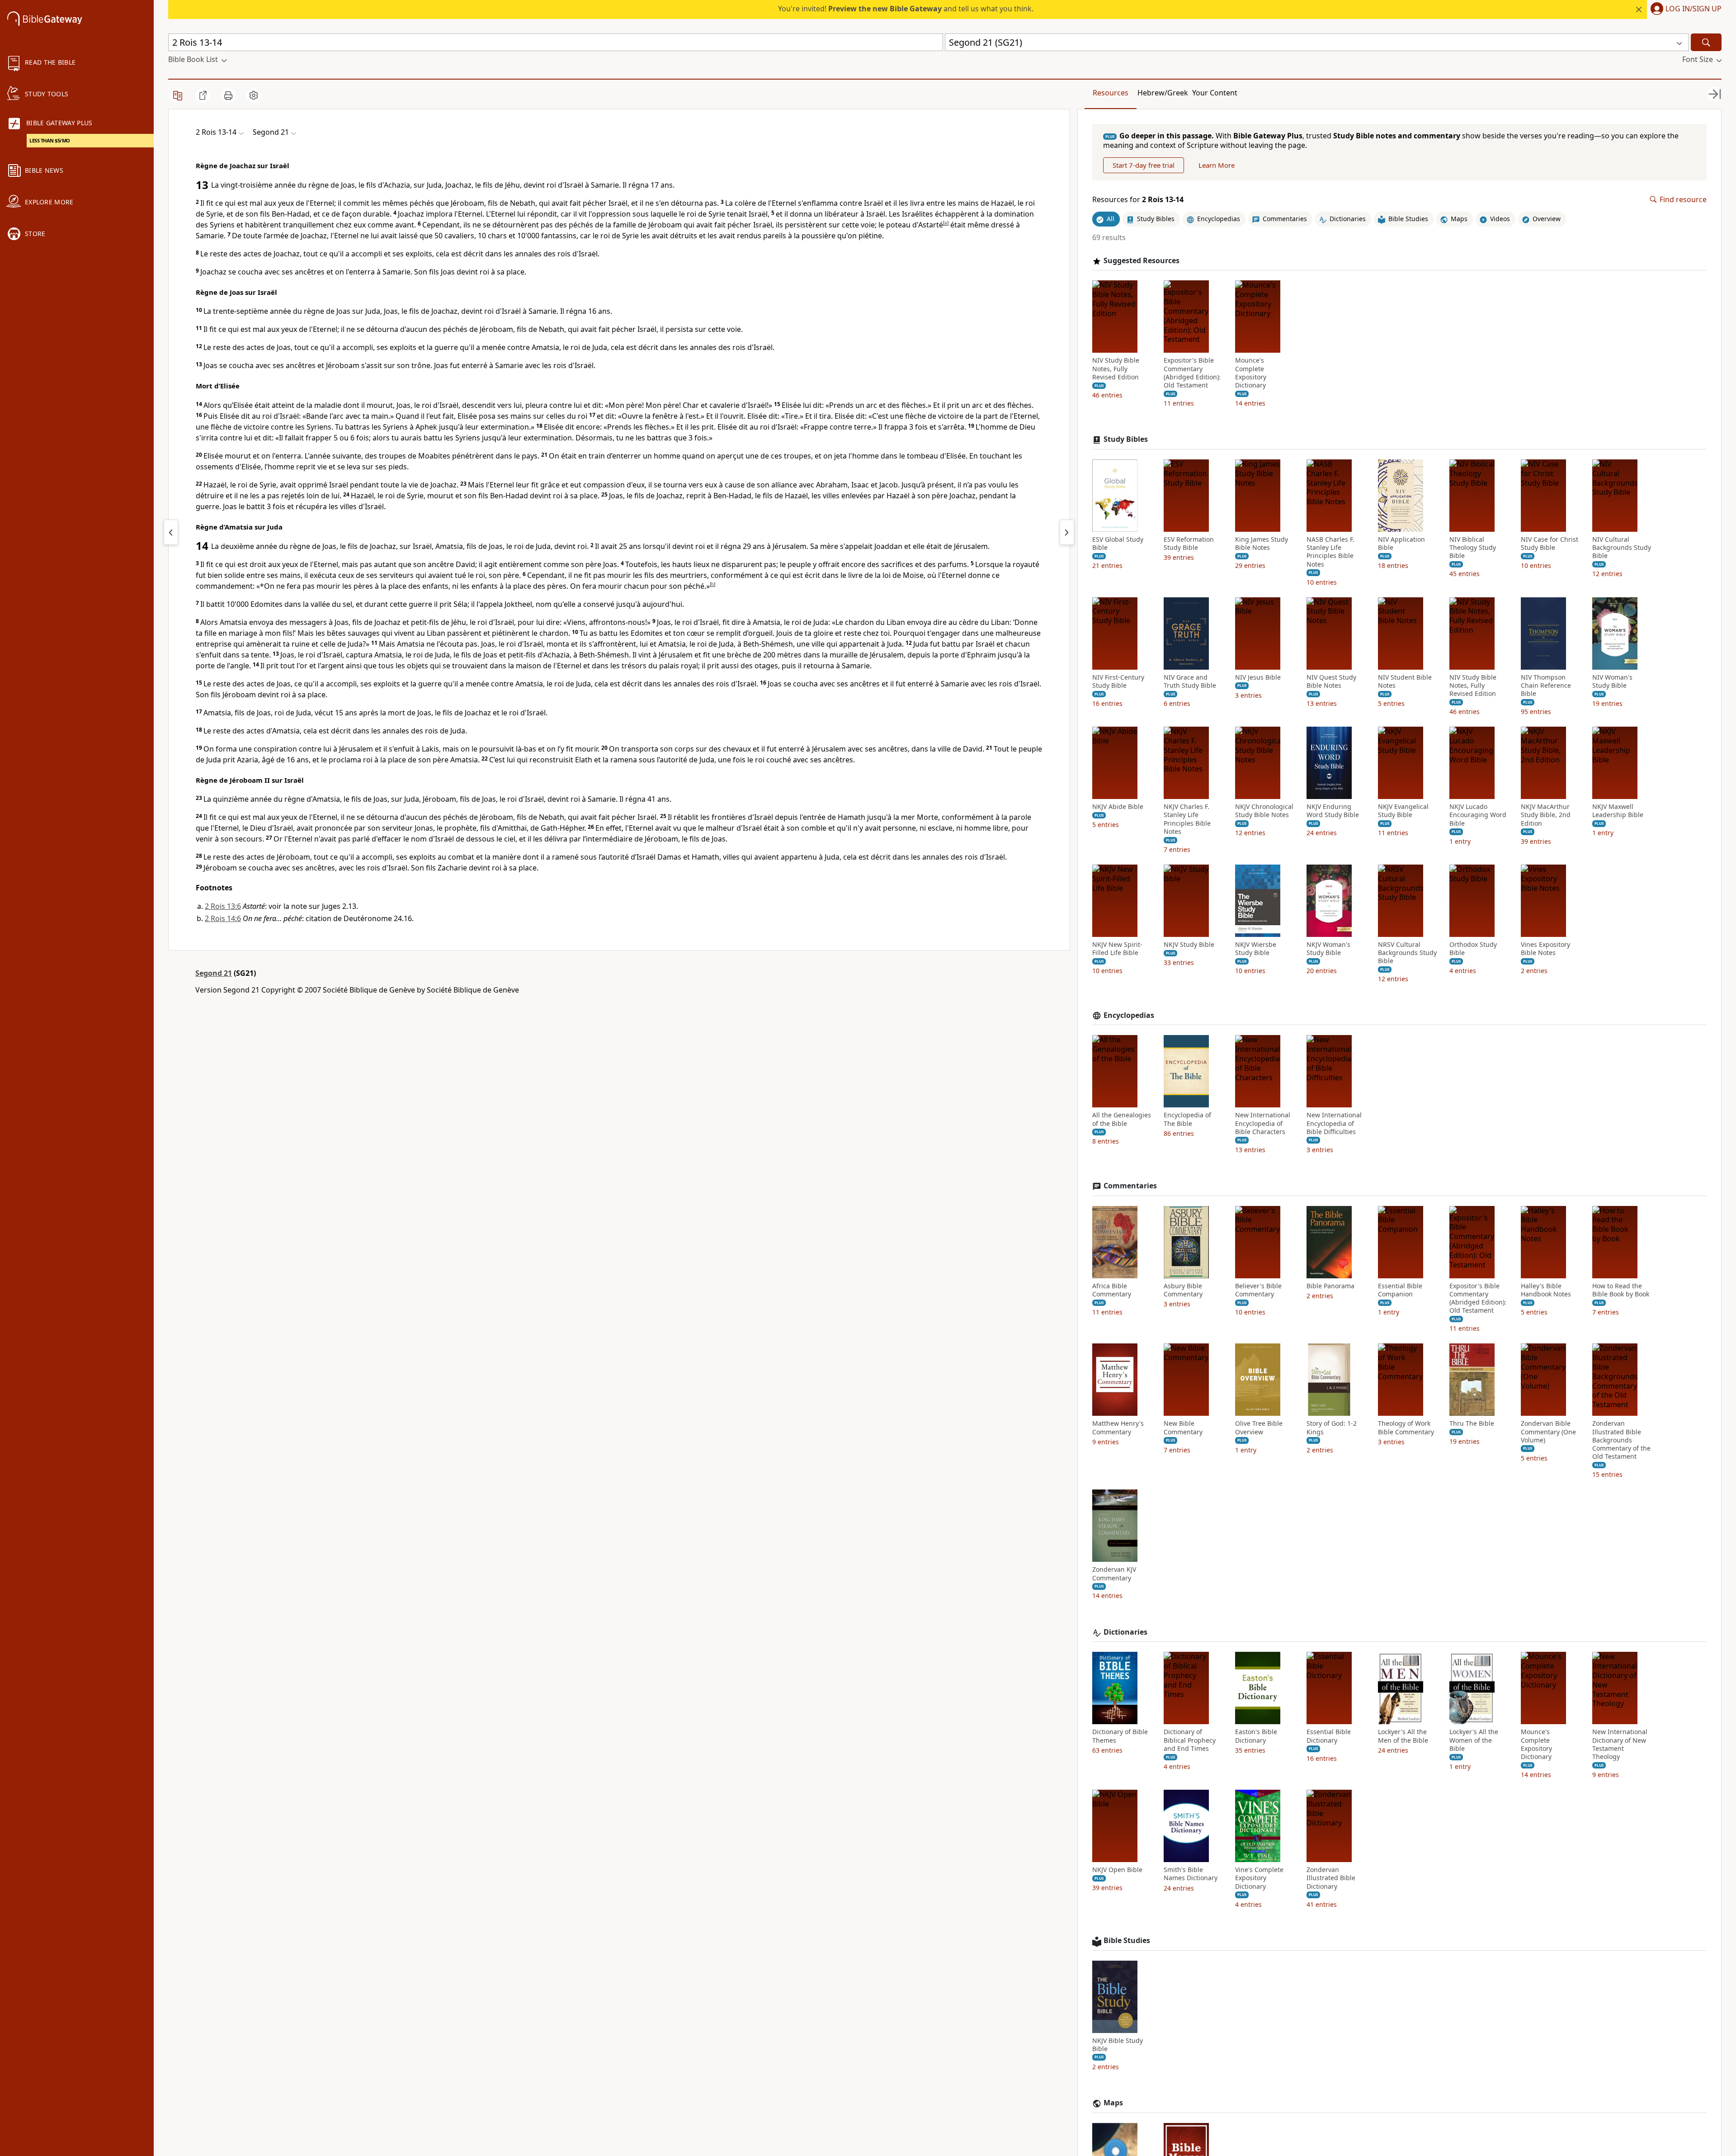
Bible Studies (1127, 1941)
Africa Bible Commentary (1112, 1290)
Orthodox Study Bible (1473, 949)
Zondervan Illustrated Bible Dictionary (1331, 1878)
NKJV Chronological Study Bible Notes (1264, 811)
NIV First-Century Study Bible (1118, 681)
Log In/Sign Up (1694, 9)
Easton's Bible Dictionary (1256, 1736)
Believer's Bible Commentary (1258, 1290)
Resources (1111, 93)
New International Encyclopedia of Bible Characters (1263, 1123)
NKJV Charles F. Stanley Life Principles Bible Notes (1187, 819)
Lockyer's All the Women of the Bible (1474, 1740)
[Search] (1706, 42)
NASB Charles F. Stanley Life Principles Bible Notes (1330, 552)
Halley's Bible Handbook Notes (1546, 1290)
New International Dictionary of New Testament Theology (1620, 1744)
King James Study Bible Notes (1262, 544)
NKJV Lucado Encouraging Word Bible (1478, 815)
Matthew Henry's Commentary (1118, 1428)
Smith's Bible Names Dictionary (1191, 1874)
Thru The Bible (1472, 1423)
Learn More (1217, 165)
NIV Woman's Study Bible (1612, 681)
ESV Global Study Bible (1118, 544)
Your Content (1215, 93)
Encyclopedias (1129, 1015)
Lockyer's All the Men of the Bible (1403, 1736)
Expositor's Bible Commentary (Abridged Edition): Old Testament (1192, 373)
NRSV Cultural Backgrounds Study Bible (1407, 953)
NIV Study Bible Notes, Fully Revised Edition (1116, 369)
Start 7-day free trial (1144, 165)
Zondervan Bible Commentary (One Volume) (1548, 1432)
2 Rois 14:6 (223, 918)
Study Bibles (1126, 439)
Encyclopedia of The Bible (1187, 1119)
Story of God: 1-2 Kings (1332, 1428)
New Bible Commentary (1183, 1428)
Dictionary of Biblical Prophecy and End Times (1190, 1740)
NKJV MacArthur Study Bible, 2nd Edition (1546, 815)
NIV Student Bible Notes (1405, 681)
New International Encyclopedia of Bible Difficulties (1334, 1123)
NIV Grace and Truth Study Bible (1190, 681)
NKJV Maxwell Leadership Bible (1618, 811)
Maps (1113, 2103)
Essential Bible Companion (1400, 1290)
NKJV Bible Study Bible (1118, 2045)
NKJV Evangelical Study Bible (1403, 811)
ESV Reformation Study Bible (1189, 544)
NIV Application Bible (1401, 544)
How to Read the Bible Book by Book (1621, 1290)
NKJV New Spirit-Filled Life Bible (1117, 949)
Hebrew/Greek (1163, 93)
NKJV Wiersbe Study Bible (1256, 949)
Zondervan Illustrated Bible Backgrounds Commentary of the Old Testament (1621, 1440)
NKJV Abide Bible (1118, 807)
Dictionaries (1125, 1632)
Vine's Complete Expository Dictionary (1259, 1878)
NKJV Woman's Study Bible (1328, 949)
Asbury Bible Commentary (1183, 1290)
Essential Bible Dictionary (1329, 1736)
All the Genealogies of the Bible (1122, 1119)
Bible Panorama (1330, 1286)
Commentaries (1130, 1186)
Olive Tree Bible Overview (1259, 1428)
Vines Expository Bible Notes (1545, 949)
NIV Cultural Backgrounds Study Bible (1622, 548)
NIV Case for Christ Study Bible (1550, 544)
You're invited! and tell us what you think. (906, 9)
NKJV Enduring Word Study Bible (1333, 811)
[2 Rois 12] (171, 532)
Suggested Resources (1142, 261)
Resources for (1138, 200)
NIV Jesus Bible (1258, 677)
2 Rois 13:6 (223, 906)
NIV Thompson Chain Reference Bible (1546, 686)
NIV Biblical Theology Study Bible (1473, 548)
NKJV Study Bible (1189, 945)
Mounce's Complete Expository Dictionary (1251, 373)
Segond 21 (214, 973)
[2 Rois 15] (1067, 532)
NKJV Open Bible (1117, 1870)
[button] (1684, 9)
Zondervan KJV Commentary (1114, 1574)
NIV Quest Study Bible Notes (1331, 681)
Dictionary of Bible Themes (1120, 1736)
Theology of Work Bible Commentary (1406, 1428)
